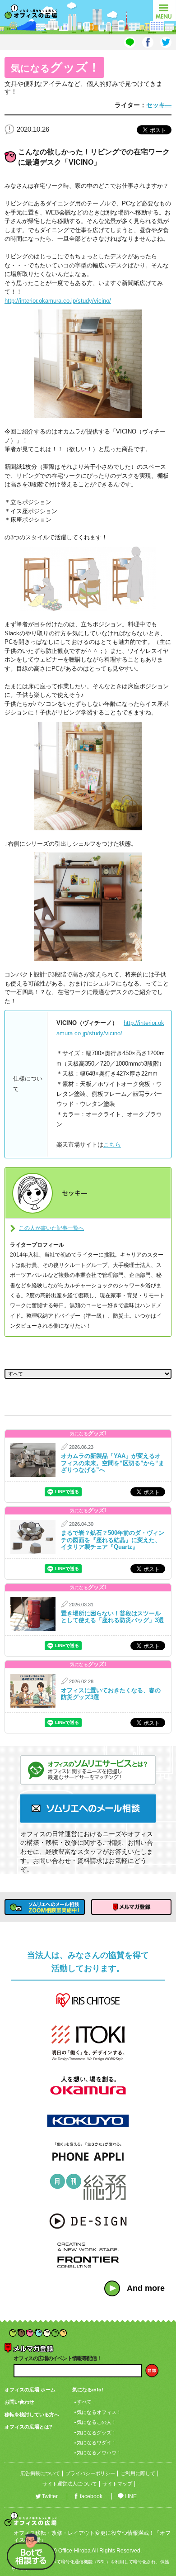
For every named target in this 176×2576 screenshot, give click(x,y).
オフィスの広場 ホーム (30, 2390)
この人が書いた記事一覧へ (51, 1228)
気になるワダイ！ (97, 2443)
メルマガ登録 (131, 1907)
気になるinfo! (88, 2390)
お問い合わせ (19, 2402)
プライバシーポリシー (90, 2473)
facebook (91, 2496)
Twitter (50, 2496)
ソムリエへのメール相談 (88, 1808)
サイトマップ (117, 2484)
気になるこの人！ (97, 2422)
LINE (131, 2496)
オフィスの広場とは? (28, 2427)
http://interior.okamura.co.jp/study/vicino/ (58, 301)
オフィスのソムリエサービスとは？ (88, 1770)
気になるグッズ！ (97, 2433)
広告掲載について (40, 2473)
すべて (84, 2402)
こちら (112, 1145)
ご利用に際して (138, 2473)
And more (146, 2288)
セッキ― (159, 105)
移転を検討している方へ (32, 2414)
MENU (164, 11)
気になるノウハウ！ (99, 2452)
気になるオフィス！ (99, 2412)
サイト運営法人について (70, 2484)
